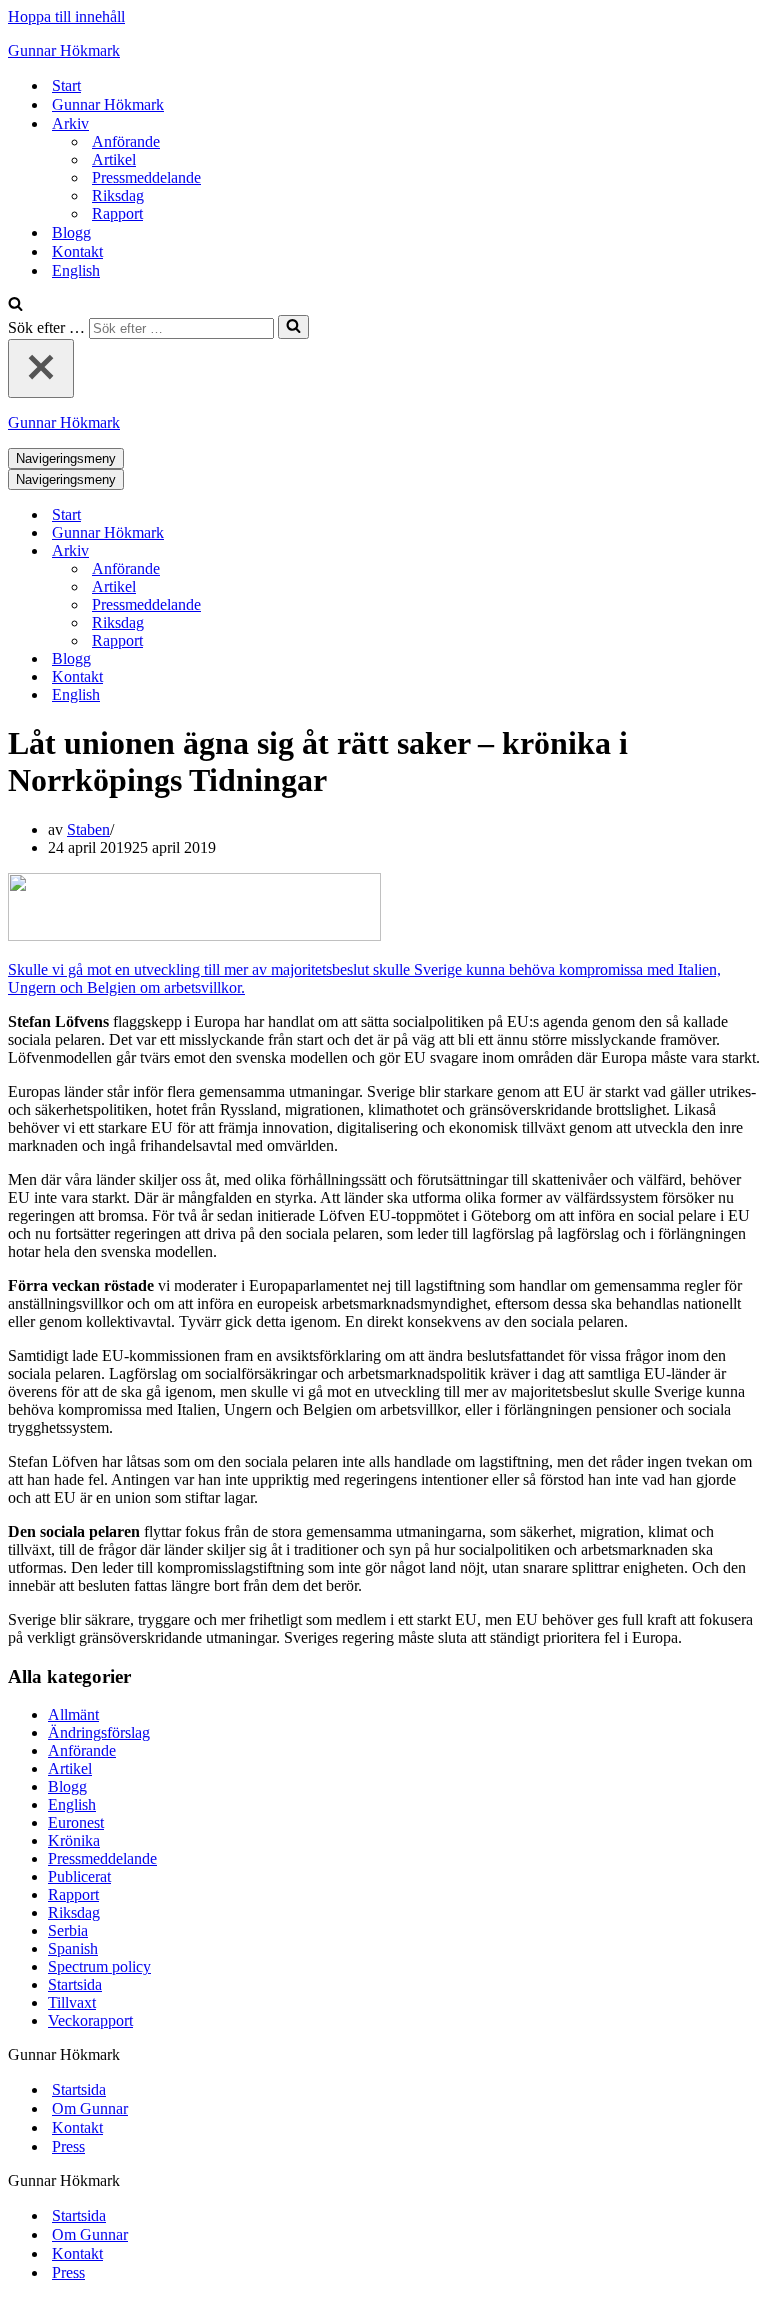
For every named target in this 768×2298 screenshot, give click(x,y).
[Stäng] (41, 368)
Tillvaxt (72, 2002)
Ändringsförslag (99, 1732)
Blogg (71, 232)
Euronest (76, 1822)
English (76, 270)
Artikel (114, 159)
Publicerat (79, 1876)
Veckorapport (90, 2020)
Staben (88, 829)
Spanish (73, 1948)
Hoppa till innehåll (66, 16)
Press (68, 2146)
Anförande (126, 141)
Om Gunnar (90, 2108)
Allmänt (73, 1714)
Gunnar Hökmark (108, 104)
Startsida (75, 1984)
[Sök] (15, 305)
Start (66, 85)
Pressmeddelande (146, 177)
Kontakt (77, 251)
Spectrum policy (99, 1966)
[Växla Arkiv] (358, 551)
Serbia (68, 1930)
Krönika (74, 1840)
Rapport (117, 213)
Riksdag (118, 195)
